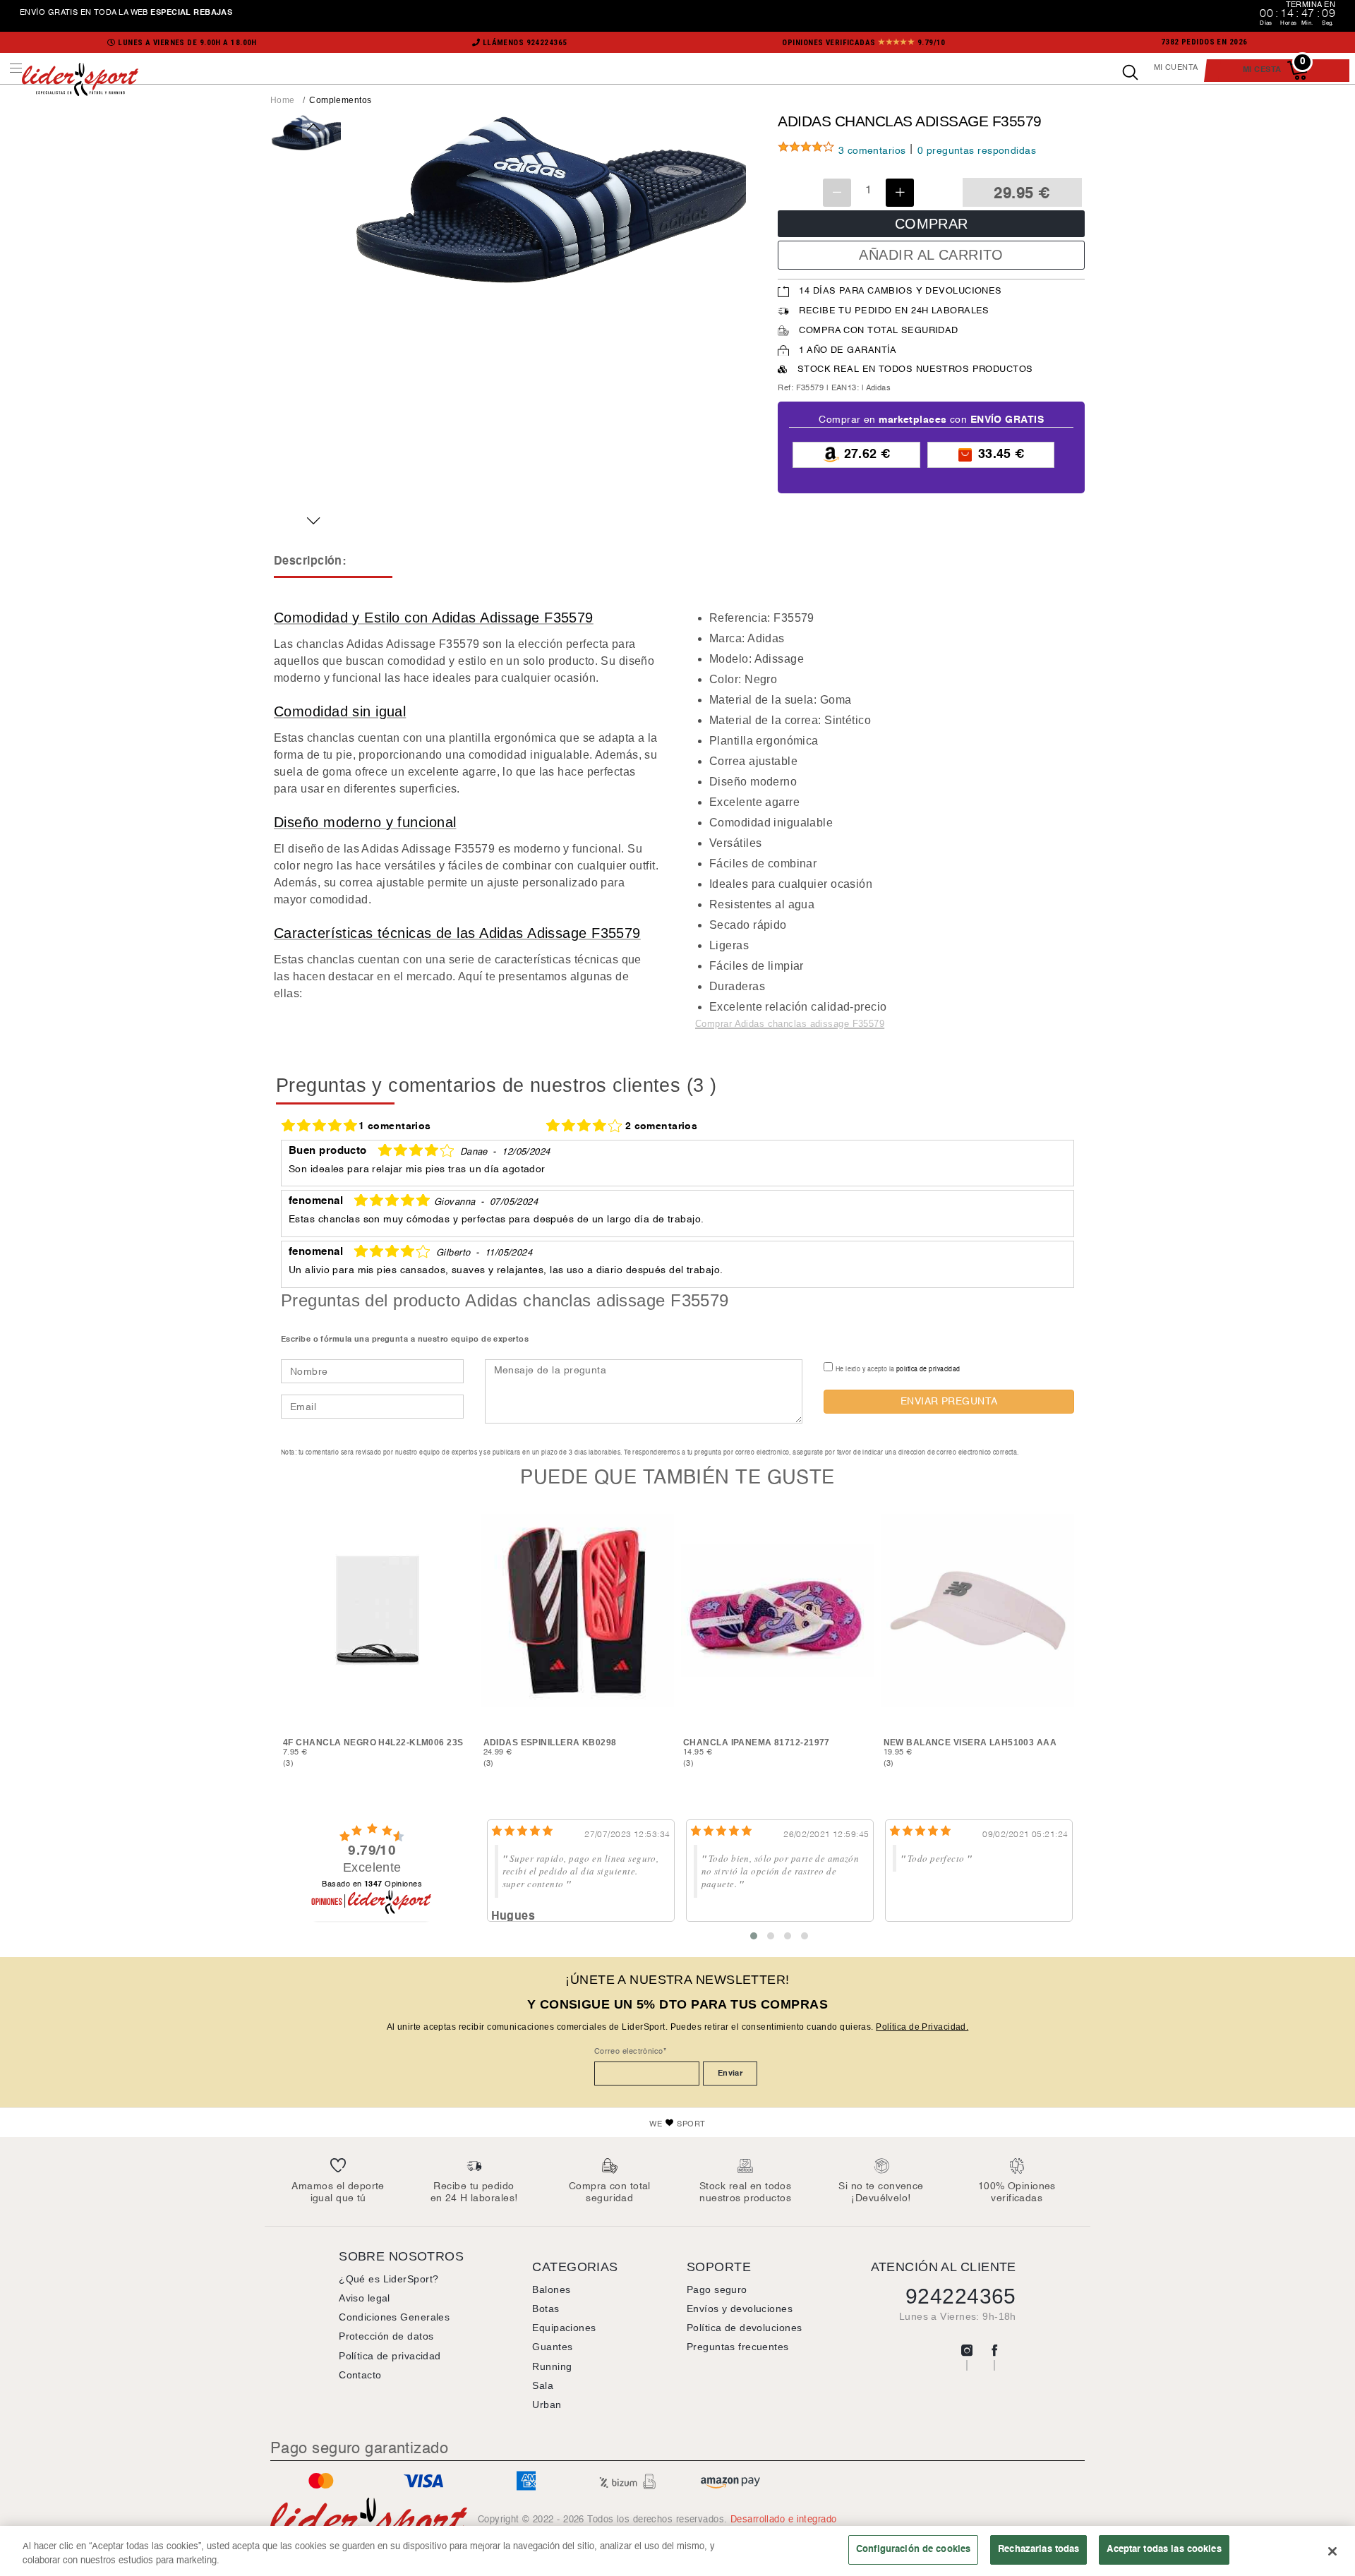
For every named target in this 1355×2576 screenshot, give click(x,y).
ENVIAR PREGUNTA (949, 1401)
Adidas (879, 388)
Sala (543, 2385)
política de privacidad (928, 1369)
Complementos (340, 100)
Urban (547, 2405)
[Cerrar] (1332, 2551)
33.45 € (999, 454)
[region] (677, 2551)
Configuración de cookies (913, 2549)
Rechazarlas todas (1038, 2549)
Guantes (552, 2347)
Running (552, 2366)
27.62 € (865, 454)
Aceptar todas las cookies (1164, 2549)
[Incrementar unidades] (900, 193)
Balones (551, 2289)
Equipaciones (564, 2328)
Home (283, 100)
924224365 (961, 2296)
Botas (546, 2309)
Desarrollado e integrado (784, 2520)
